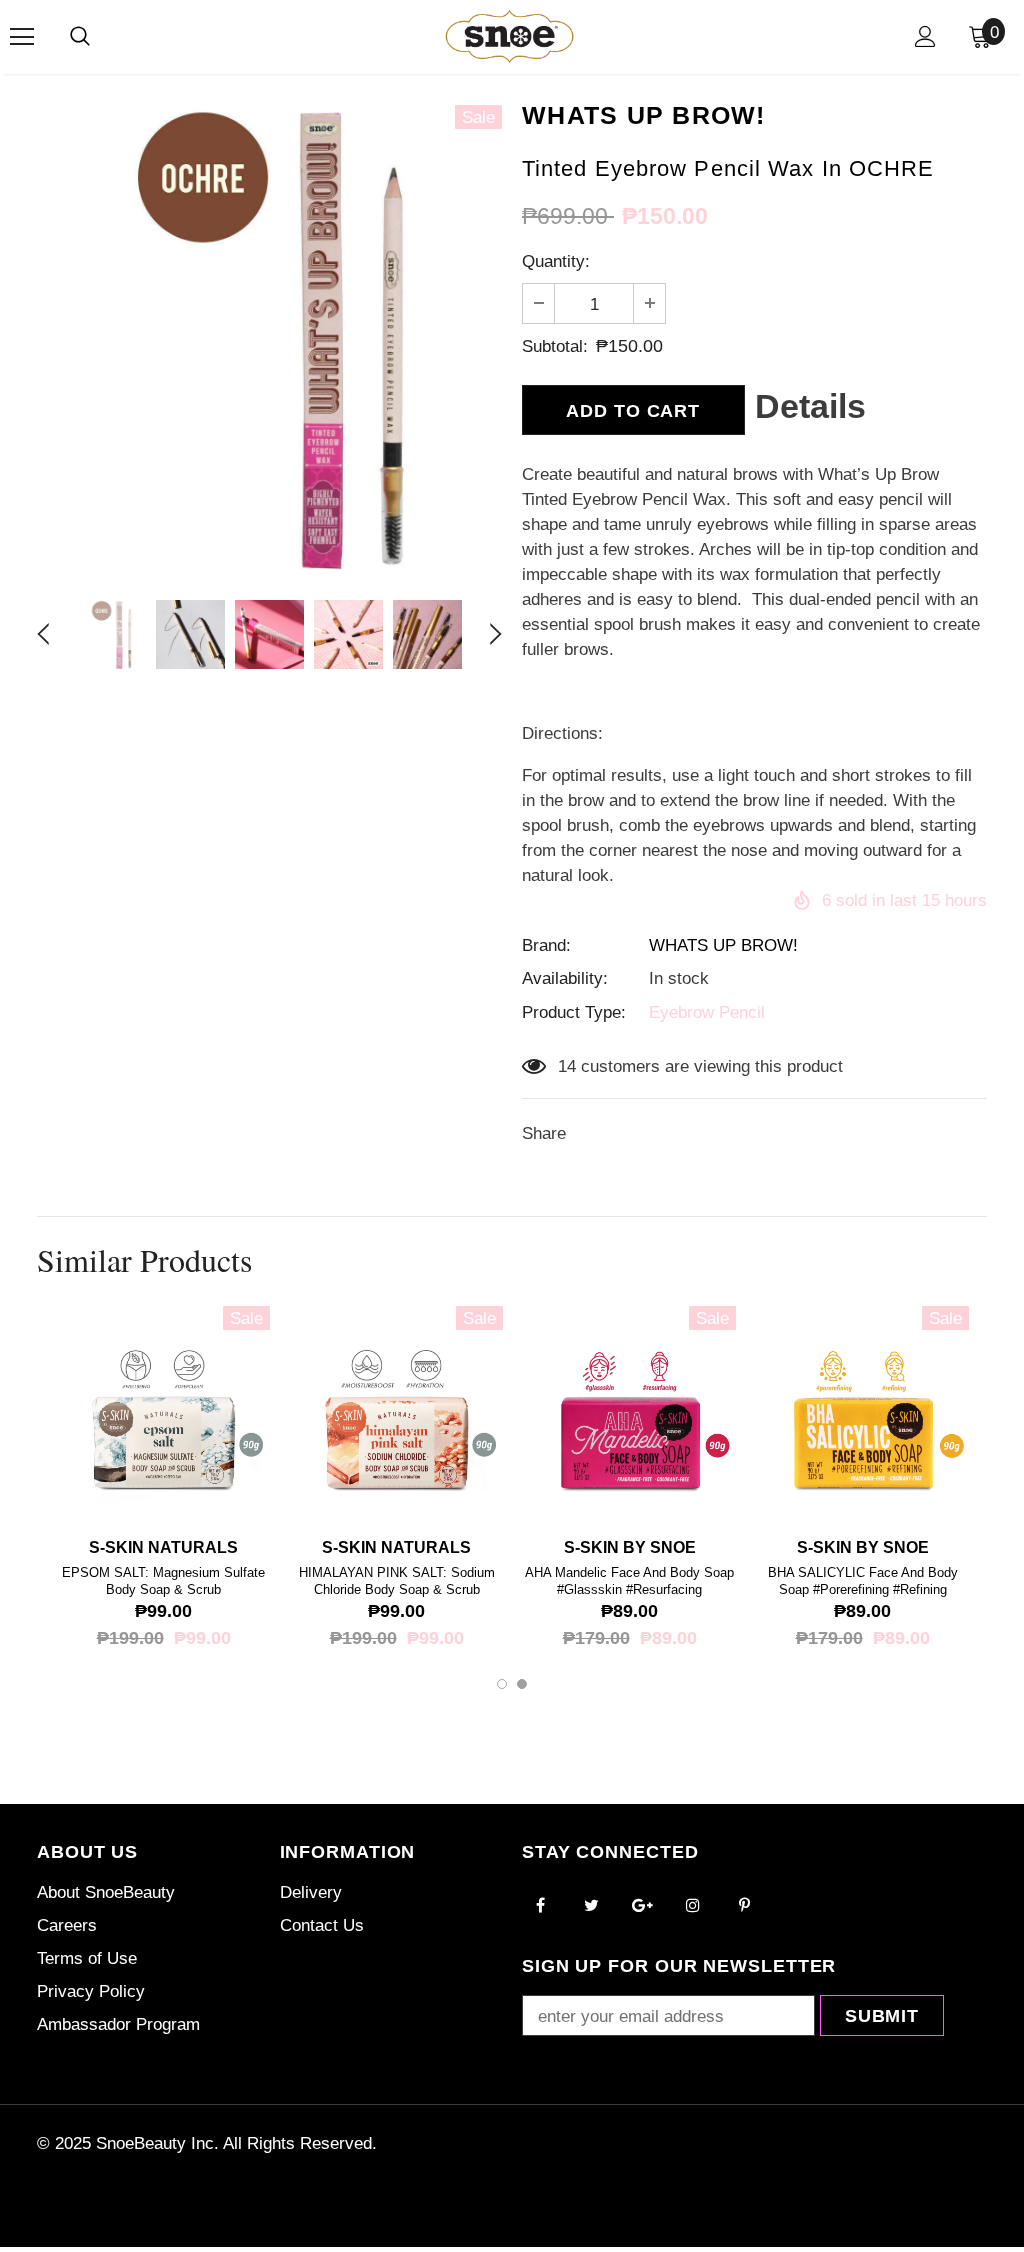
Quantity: (556, 261)
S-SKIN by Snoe (630, 1547)
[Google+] (642, 1905)
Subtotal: (555, 346)
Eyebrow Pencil (707, 1012)
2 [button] (522, 1684)
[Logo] (509, 36)
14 (567, 1066)
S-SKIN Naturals (163, 1547)
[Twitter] (591, 1905)
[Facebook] (540, 1905)
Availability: (565, 978)
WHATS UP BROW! (723, 945)
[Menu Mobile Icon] (22, 37)
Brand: (546, 945)
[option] (269, 337)
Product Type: (574, 1012)
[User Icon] (925, 36)
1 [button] (502, 1684)
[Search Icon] (80, 37)
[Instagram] (693, 1905)
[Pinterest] (744, 1905)
